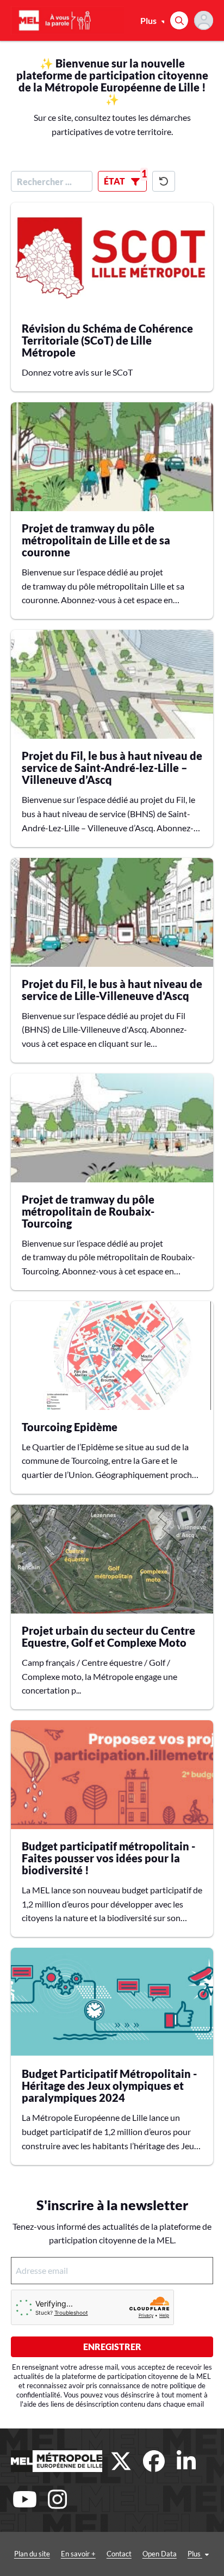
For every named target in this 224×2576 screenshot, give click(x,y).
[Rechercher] (179, 20)
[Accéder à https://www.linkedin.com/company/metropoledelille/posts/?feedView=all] (186, 2461)
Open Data (160, 2554)
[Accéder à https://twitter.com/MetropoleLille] (121, 2461)
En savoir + (78, 2554)
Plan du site (32, 2554)
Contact (119, 2554)
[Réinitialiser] (164, 181)
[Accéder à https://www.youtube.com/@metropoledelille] (24, 2499)
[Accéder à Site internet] (57, 2461)
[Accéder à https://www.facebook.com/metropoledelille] (154, 2461)
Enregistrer (112, 2347)
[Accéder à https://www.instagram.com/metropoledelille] (57, 2499)
